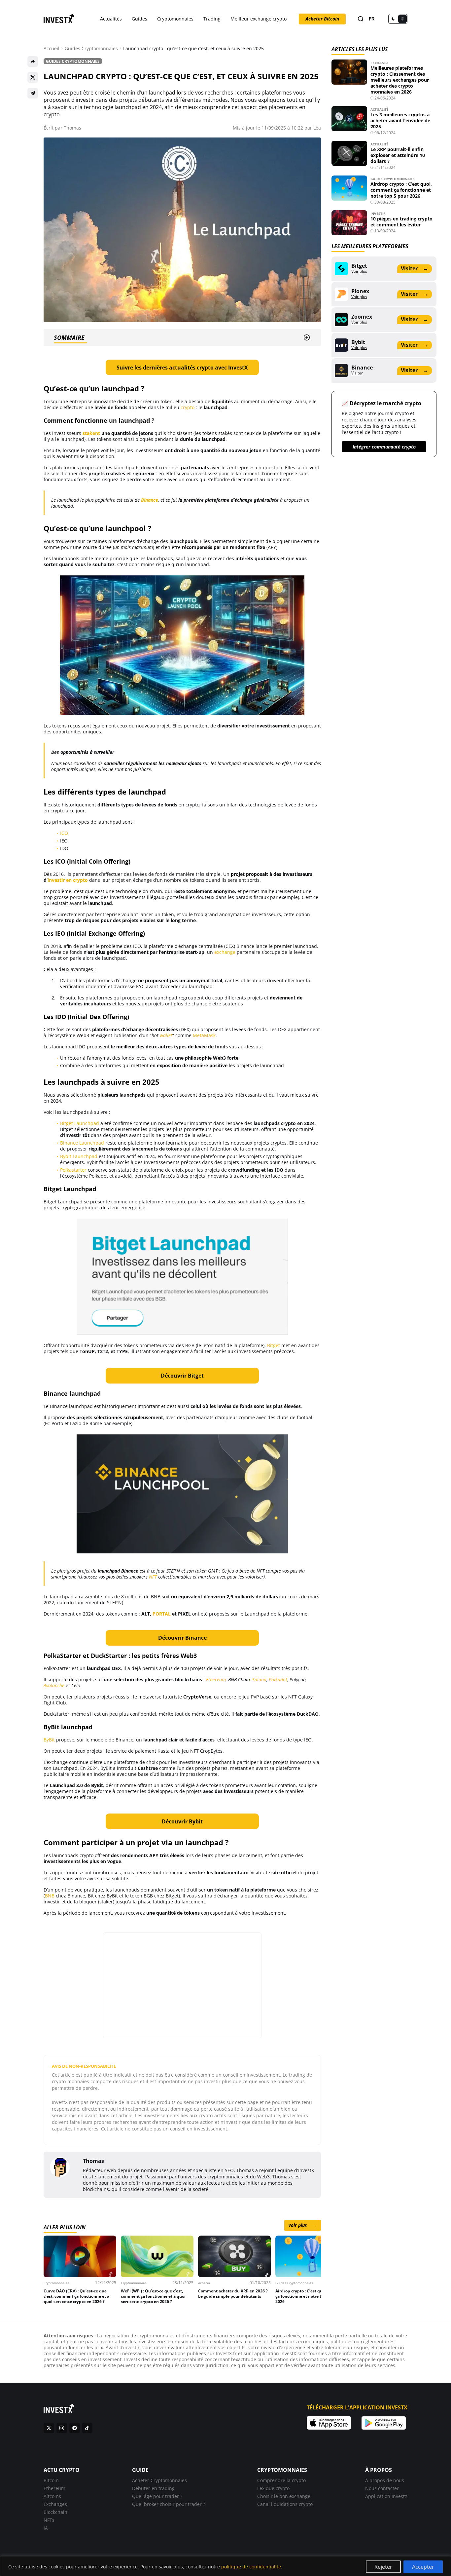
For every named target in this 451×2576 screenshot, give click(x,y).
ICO (64, 833)
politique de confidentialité (251, 2567)
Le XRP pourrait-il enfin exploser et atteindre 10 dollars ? (398, 155)
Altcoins (52, 2496)
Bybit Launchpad (79, 1156)
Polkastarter (73, 1170)
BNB (50, 1896)
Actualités (111, 19)
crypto (188, 407)
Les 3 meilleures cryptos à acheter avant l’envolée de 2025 (400, 120)
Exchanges (55, 2504)
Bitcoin (51, 2480)
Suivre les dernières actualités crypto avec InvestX (182, 368)
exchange (225, 952)
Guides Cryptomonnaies (91, 49)
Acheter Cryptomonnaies (159, 2480)
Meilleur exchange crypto (259, 19)
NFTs (49, 2520)
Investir (378, 214)
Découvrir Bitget (182, 1376)
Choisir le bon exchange (284, 2496)
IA (46, 2528)
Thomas (72, 128)
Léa (317, 128)
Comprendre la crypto (281, 2480)
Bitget (274, 1345)
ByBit (49, 1740)
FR (372, 19)
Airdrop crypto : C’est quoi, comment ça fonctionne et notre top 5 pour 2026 (401, 190)
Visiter (414, 268)
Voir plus (303, 2225)
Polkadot (278, 1679)
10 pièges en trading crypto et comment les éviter (401, 222)
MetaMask (204, 1035)
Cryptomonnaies (175, 19)
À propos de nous (385, 2480)
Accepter (423, 2567)
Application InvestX (386, 2496)
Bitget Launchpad (80, 1123)
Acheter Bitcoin (322, 19)
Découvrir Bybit (182, 1821)
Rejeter (383, 2567)
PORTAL (162, 1614)
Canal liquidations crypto (285, 2504)
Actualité (380, 109)
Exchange (380, 63)
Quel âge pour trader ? (157, 2496)
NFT (153, 1577)
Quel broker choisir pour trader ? (169, 2504)
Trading (212, 19)
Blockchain (55, 2512)
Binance (150, 500)
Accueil (52, 49)
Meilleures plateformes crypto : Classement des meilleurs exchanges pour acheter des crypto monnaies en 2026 (400, 80)
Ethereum (54, 2488)
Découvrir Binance (182, 1638)
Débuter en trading (153, 2488)
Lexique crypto (273, 2488)
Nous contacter (382, 2488)
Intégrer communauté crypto (384, 447)
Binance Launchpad (82, 1143)
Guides (139, 19)
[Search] (361, 19)
